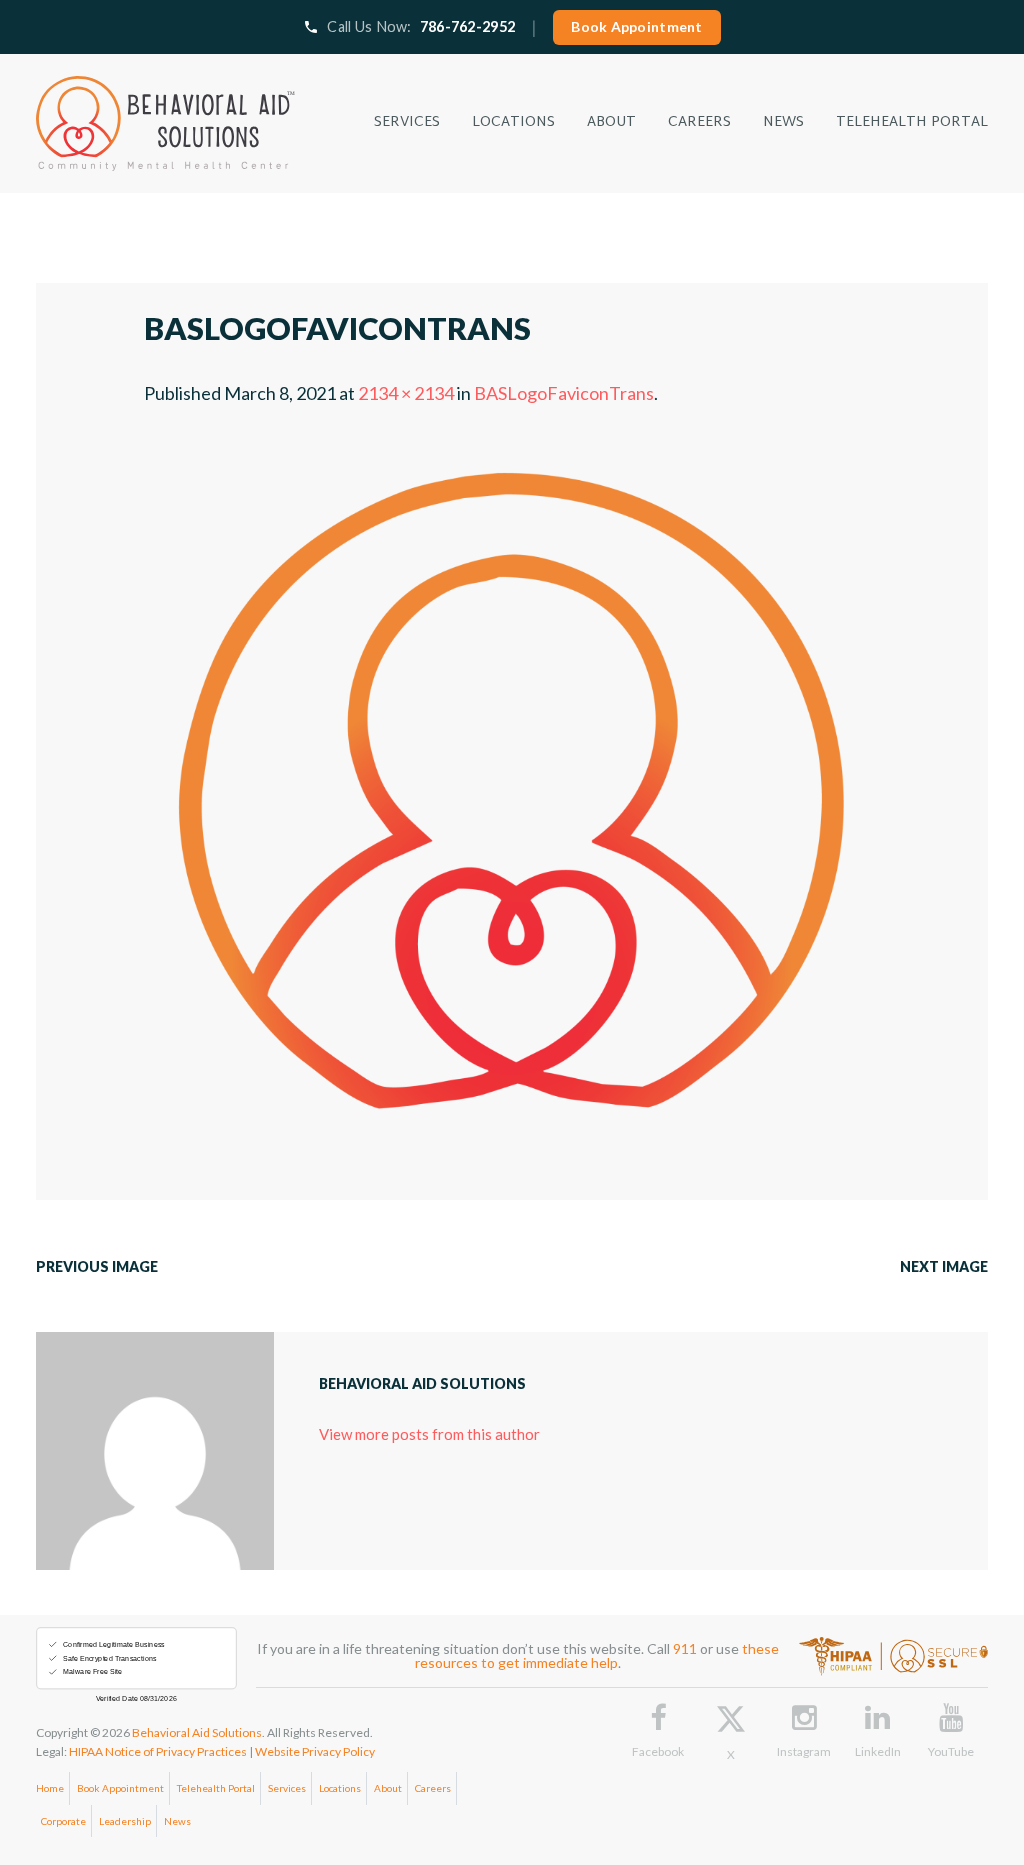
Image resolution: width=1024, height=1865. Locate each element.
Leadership (125, 1821)
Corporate (63, 1821)
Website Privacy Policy (315, 1751)
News (177, 1821)
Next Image (944, 1266)
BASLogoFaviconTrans (564, 393)
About (388, 1788)
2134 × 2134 (406, 393)
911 (685, 1648)
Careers (433, 1788)
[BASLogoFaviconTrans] (512, 453)
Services (287, 1788)
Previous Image (97, 1266)
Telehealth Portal (216, 1788)
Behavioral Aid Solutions (197, 1732)
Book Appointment (636, 26)
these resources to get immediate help (597, 1655)
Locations (340, 1788)
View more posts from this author (429, 1434)
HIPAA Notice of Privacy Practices (158, 1751)
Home (50, 1788)
